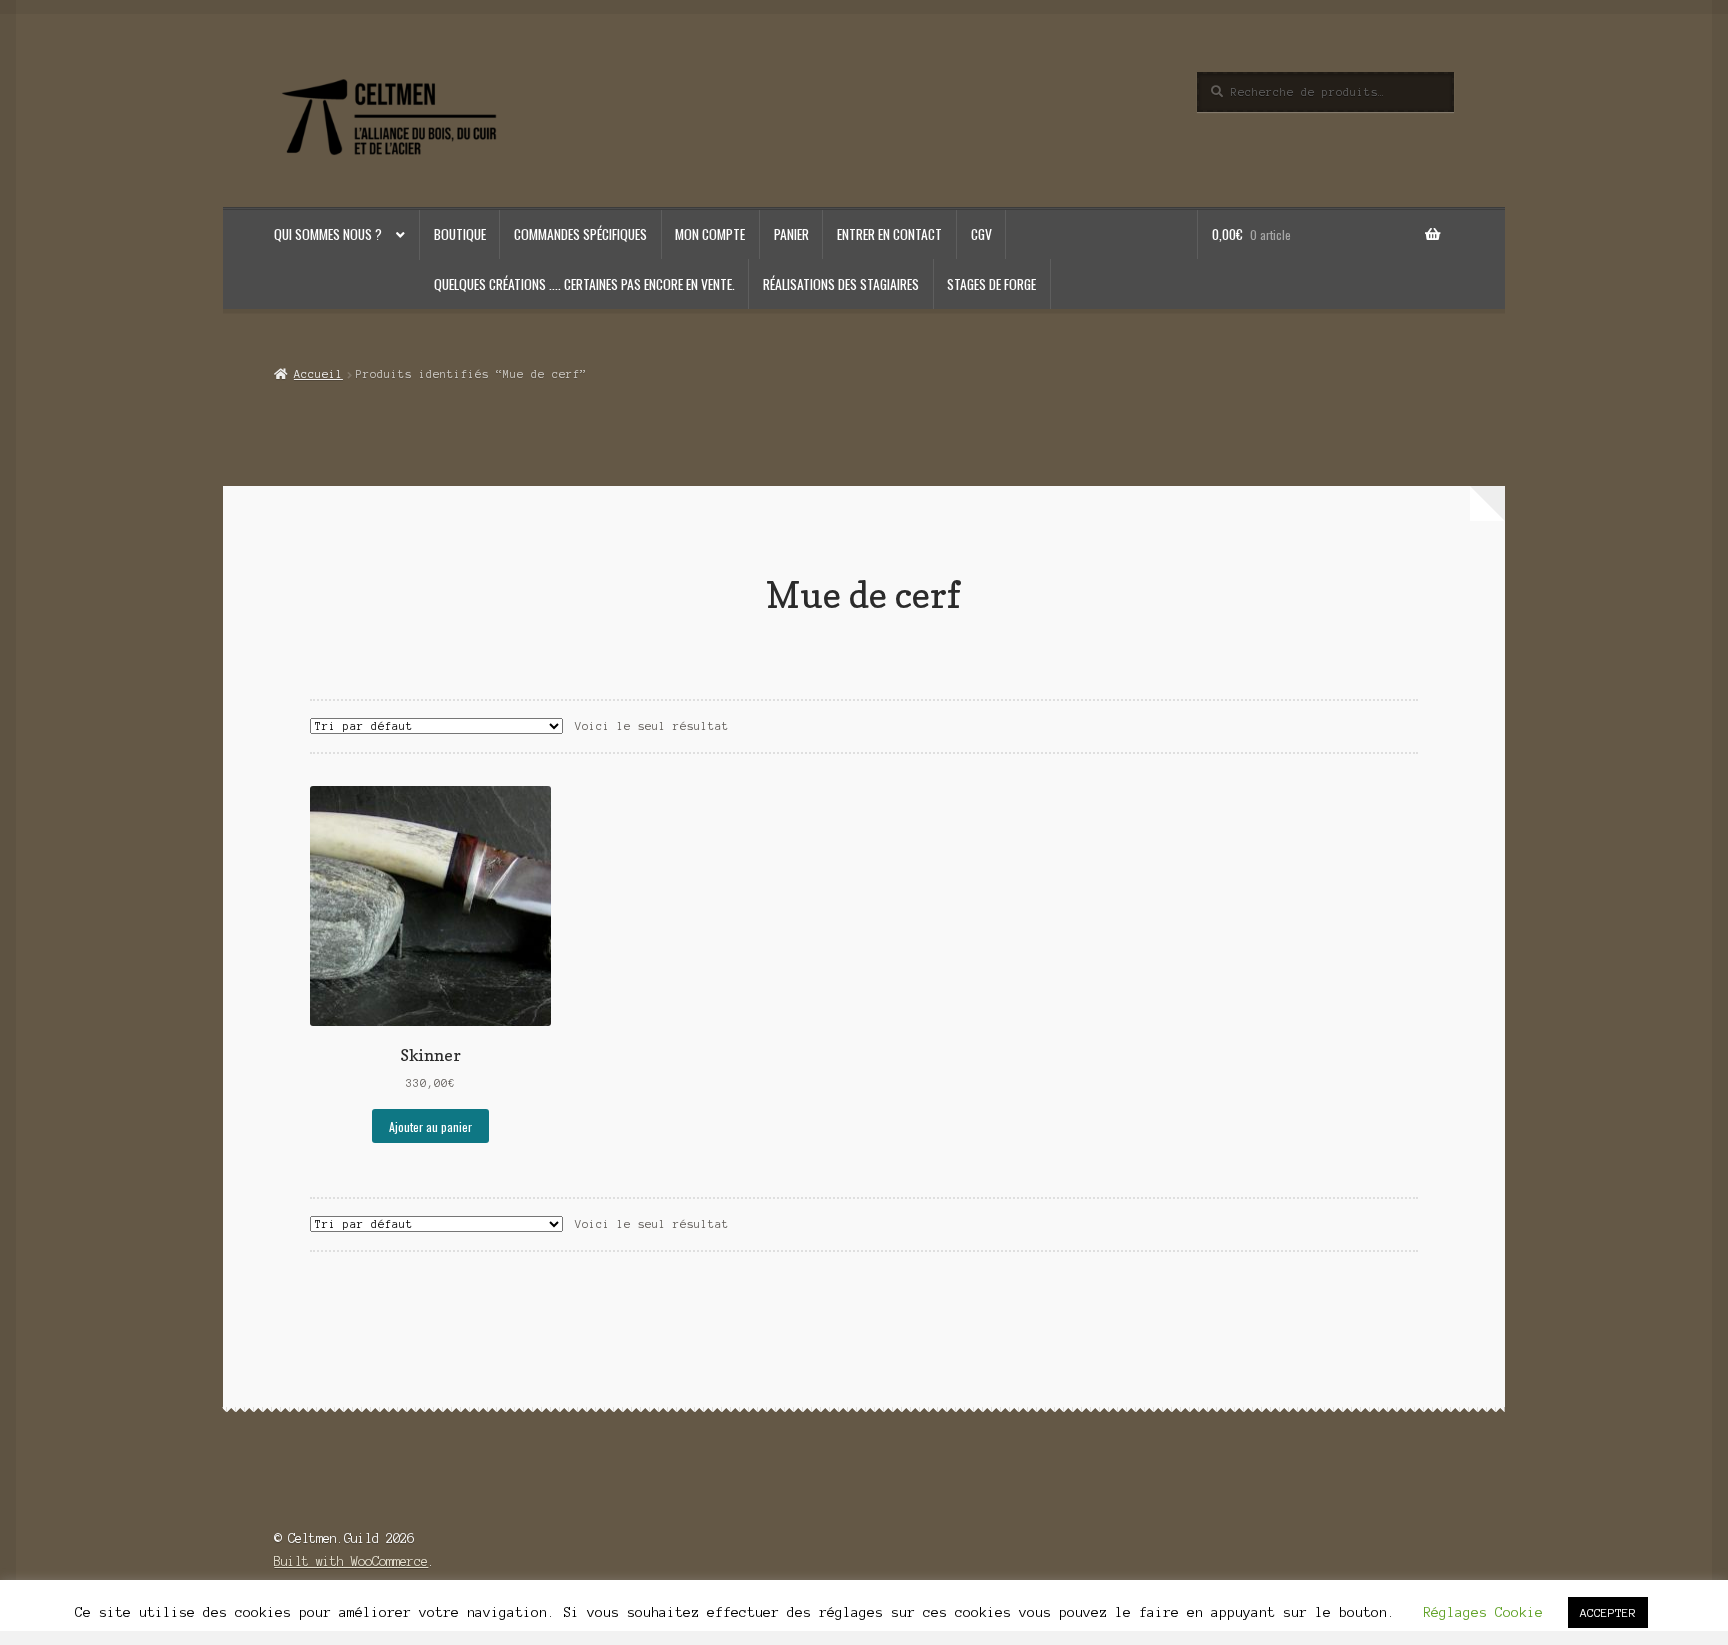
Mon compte (710, 234)
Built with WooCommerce (351, 1561)
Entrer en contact (889, 234)
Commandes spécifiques (580, 234)
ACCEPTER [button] (1608, 1612)
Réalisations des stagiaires (841, 284)
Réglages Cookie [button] (1483, 1612)
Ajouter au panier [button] (430, 1126)
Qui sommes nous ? (328, 234)
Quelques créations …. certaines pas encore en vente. (584, 284)
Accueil (318, 374)
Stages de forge (991, 284)
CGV (981, 234)
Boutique (460, 234)
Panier (791, 234)
